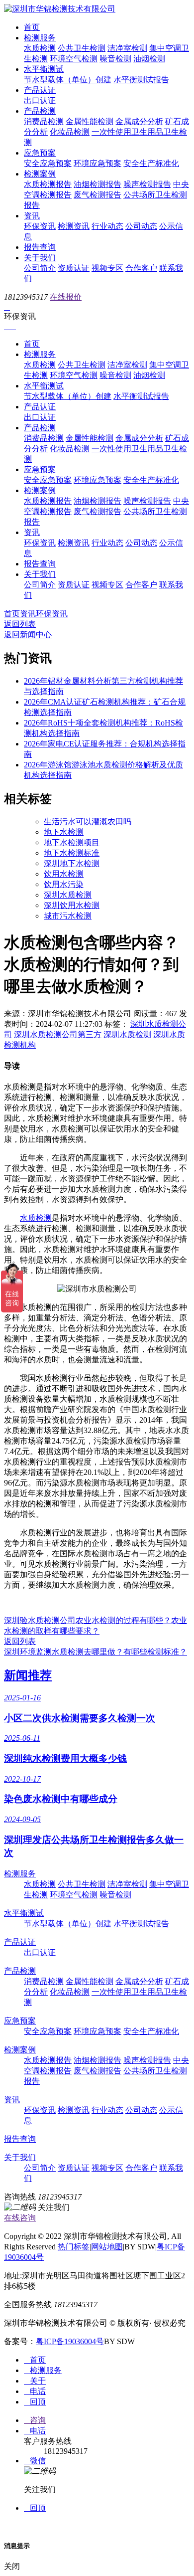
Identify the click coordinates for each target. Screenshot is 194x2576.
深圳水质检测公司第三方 (58, 1034)
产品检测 (40, 111)
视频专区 (107, 268)
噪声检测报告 (147, 184)
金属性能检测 (90, 121)
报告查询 (40, 247)
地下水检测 (64, 832)
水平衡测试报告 (141, 80)
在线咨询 (20, 2218)
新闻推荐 (28, 1675)
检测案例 (40, 174)
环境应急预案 (97, 163)
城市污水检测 (68, 916)
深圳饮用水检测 (72, 905)
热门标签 (74, 2247)
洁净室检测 (127, 48)
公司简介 (40, 268)
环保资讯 (40, 226)
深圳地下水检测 (72, 863)
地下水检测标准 (72, 853)
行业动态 (107, 226)
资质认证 (74, 268)
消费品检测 (44, 121)
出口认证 (40, 100)
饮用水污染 (64, 884)
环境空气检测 (74, 59)
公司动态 (141, 226)
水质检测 (40, 48)
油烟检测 (149, 59)
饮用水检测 (64, 874)
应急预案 (40, 153)
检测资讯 (74, 226)
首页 (32, 27)
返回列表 (20, 624)
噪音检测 (115, 59)
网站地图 (107, 2247)
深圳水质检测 (68, 895)
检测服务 (40, 38)
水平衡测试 (44, 69)
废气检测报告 (97, 195)
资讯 (32, 216)
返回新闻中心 (28, 635)
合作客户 (141, 268)
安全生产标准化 (151, 163)
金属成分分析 (139, 121)
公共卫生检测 (82, 48)
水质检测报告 (48, 184)
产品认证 (40, 90)
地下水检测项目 (72, 842)
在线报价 (66, 297)
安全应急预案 (48, 163)
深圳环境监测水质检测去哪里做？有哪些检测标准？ (96, 1652)
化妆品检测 (70, 132)
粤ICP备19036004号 (70, 2341)
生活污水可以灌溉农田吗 (88, 822)
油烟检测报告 (97, 184)
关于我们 (40, 258)
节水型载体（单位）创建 (68, 80)
